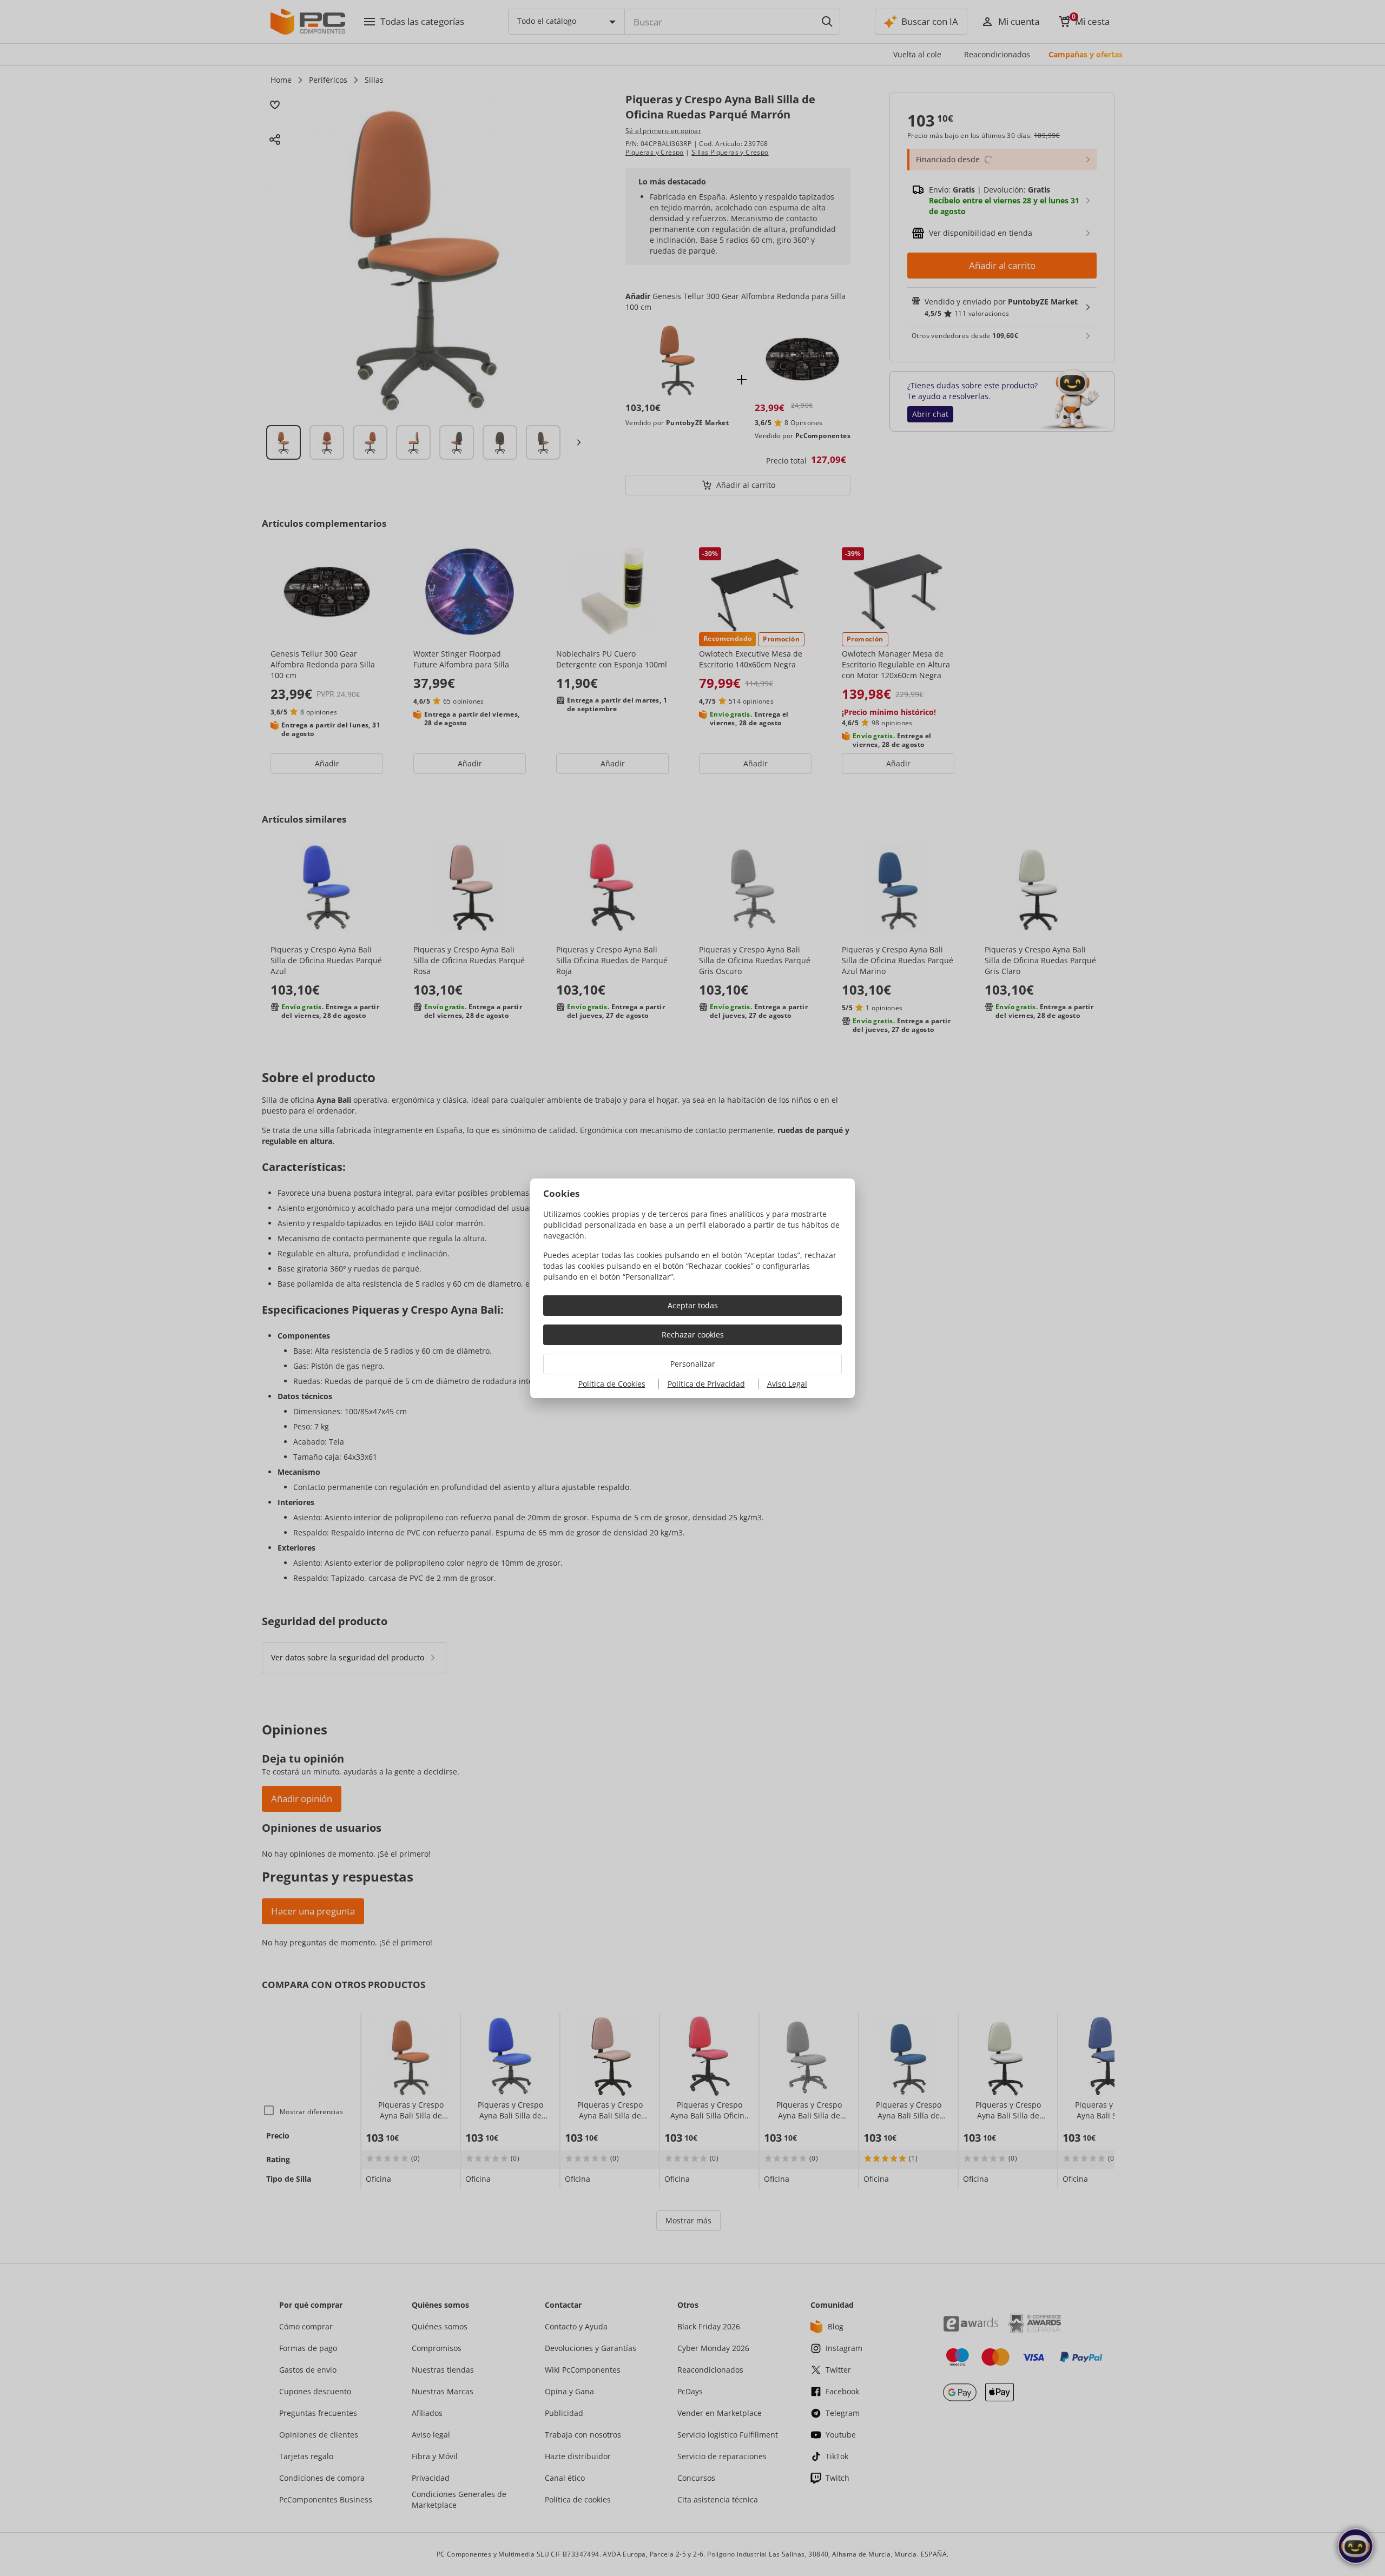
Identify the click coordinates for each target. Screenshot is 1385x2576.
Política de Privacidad (706, 1384)
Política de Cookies (612, 1384)
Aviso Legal (787, 1384)
